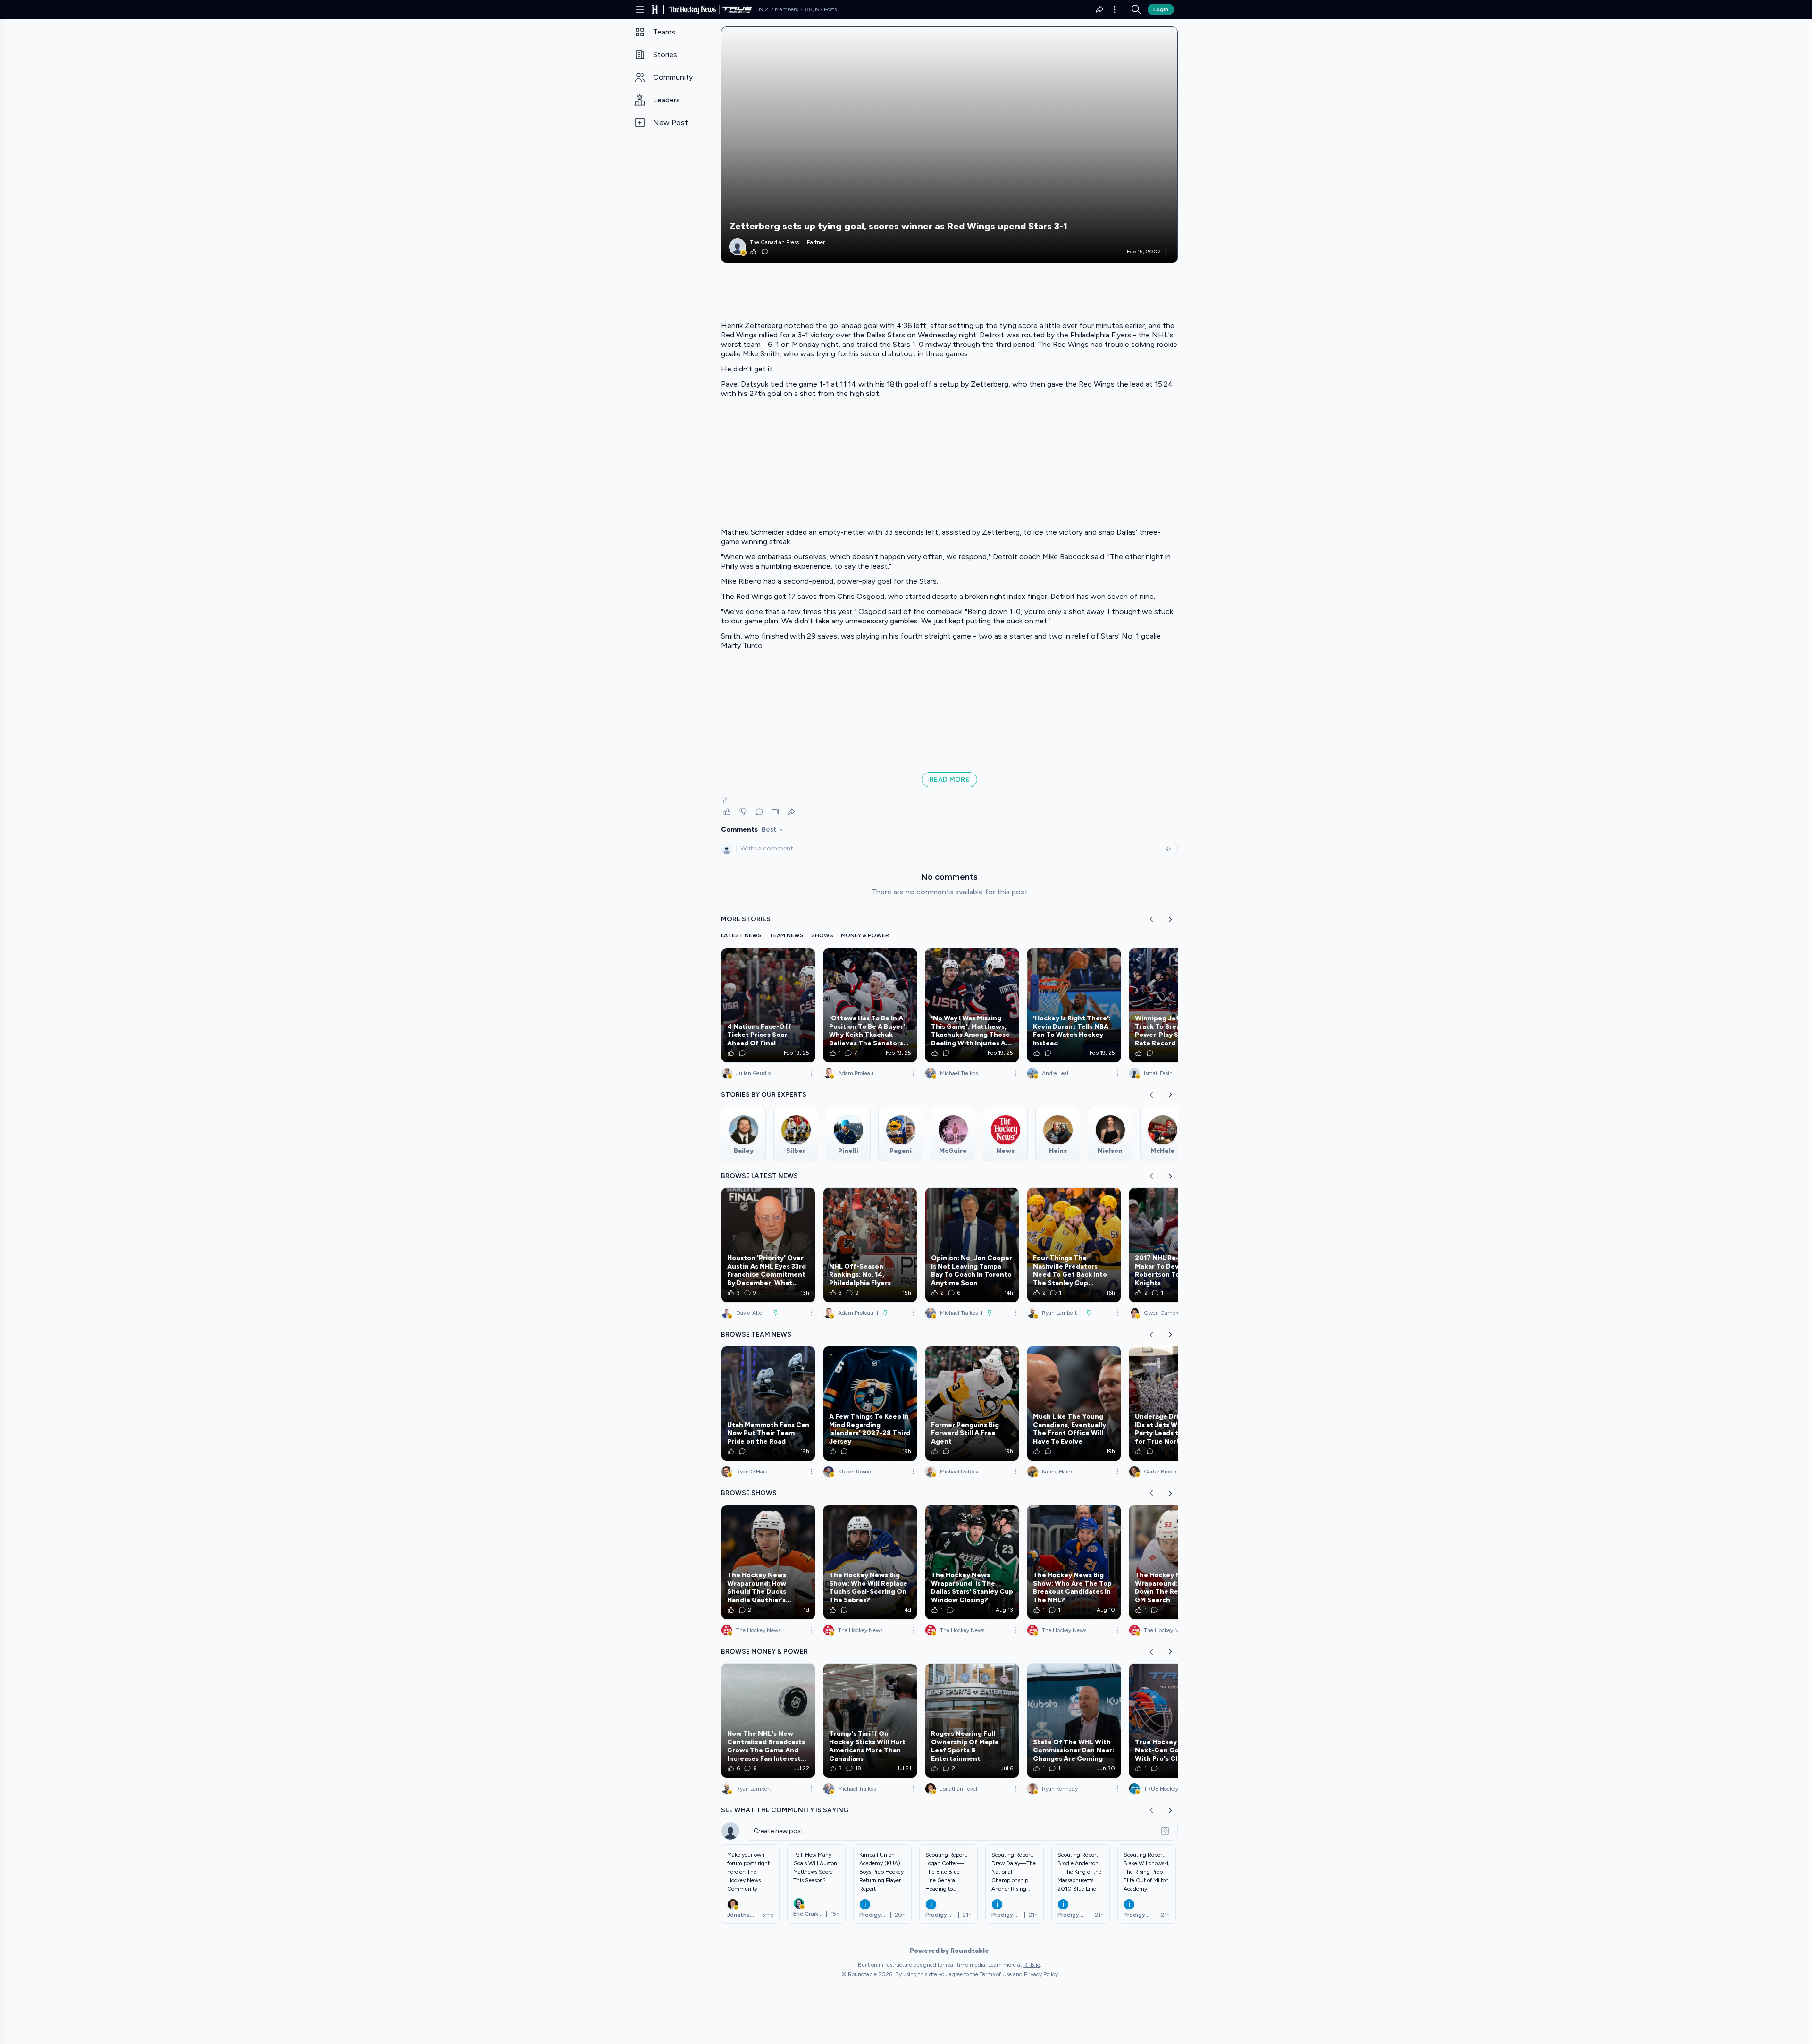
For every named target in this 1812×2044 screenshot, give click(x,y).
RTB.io (1032, 1965)
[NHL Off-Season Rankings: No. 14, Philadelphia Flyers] (870, 1245)
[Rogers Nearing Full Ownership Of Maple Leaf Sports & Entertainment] (972, 1721)
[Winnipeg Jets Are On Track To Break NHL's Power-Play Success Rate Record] (1176, 1005)
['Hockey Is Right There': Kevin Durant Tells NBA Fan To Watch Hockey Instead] (1074, 1005)
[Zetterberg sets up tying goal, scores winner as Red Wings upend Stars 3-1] (949, 145)
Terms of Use (996, 1974)
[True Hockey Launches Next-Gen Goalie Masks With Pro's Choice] (1176, 1721)
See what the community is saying (785, 1810)
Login (1161, 9)
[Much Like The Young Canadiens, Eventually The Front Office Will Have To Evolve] (1074, 1404)
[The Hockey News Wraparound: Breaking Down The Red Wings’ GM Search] (1176, 1562)
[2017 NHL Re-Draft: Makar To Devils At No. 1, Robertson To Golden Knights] (1176, 1245)
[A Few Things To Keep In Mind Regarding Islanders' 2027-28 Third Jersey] (870, 1404)
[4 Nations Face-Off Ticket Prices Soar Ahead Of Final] (768, 1005)
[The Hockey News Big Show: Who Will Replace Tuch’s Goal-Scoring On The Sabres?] (870, 1562)
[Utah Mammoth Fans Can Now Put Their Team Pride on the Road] (768, 1404)
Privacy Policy (1041, 1974)
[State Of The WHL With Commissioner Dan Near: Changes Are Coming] (1074, 1721)
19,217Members (778, 9)
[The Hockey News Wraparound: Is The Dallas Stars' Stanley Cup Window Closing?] (972, 1562)
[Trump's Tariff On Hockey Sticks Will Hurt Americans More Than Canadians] (870, 1721)
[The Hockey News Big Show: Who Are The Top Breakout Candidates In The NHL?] (1074, 1562)
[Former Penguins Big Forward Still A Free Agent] (972, 1404)
